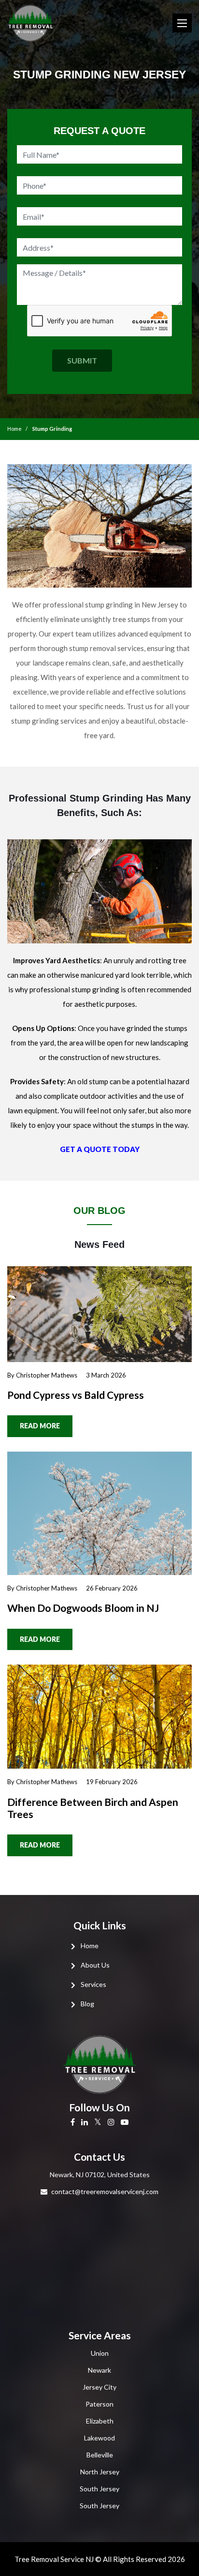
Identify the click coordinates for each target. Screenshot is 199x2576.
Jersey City (99, 2387)
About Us (95, 1965)
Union (100, 2353)
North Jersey (100, 2472)
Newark (99, 2370)
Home (14, 429)
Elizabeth (100, 2421)
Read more (40, 1426)
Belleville (100, 2455)
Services (93, 1984)
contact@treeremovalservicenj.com (105, 2191)
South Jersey (99, 2489)
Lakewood (99, 2438)
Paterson (99, 2404)
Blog (87, 2004)
